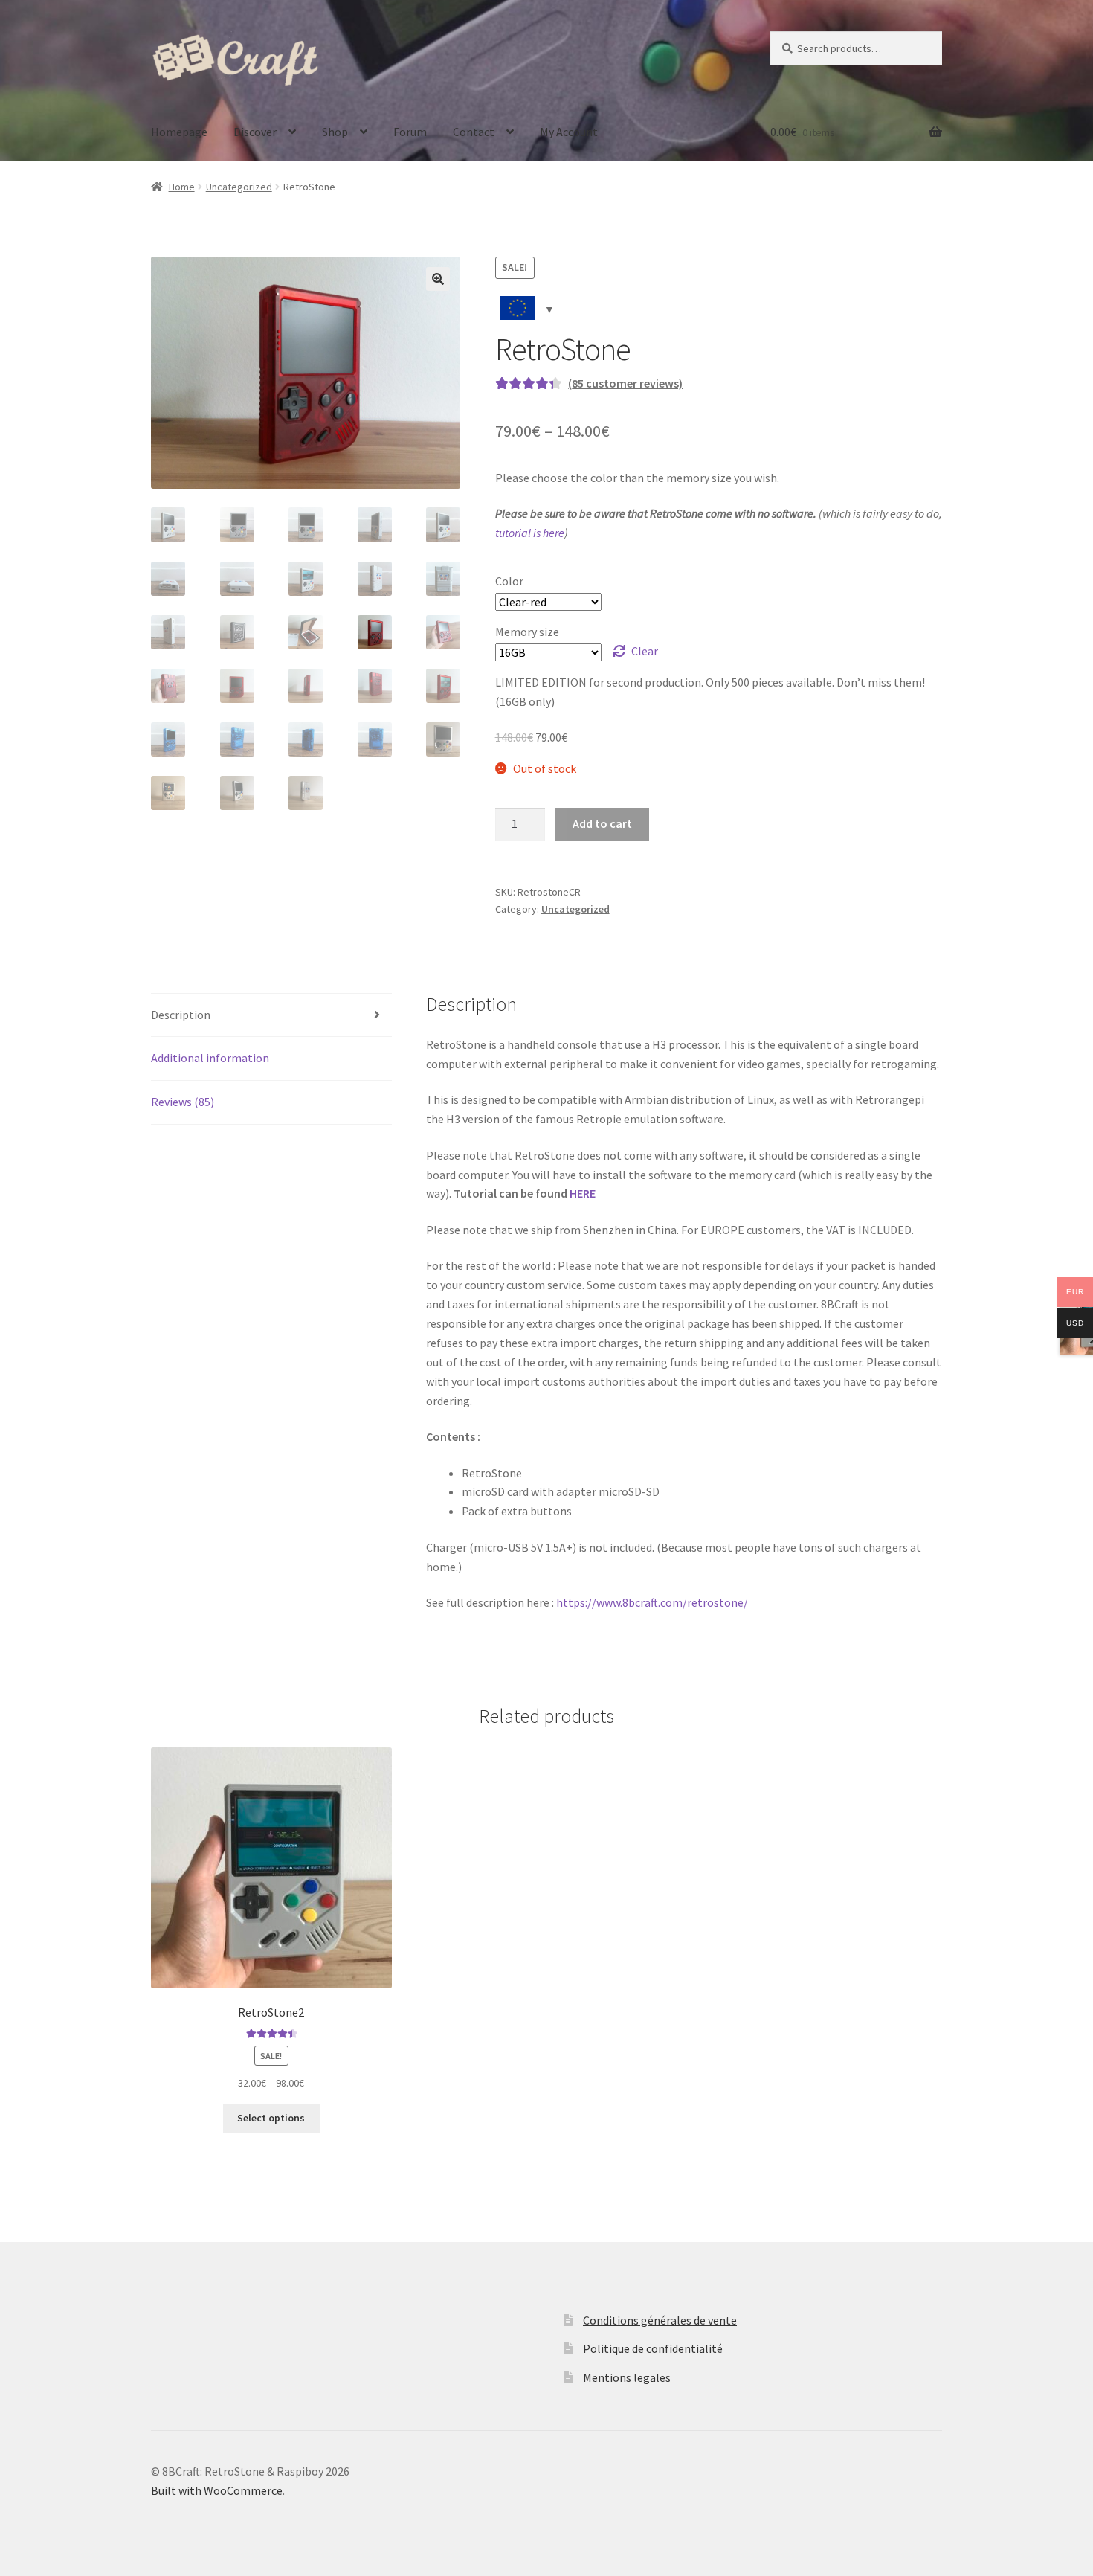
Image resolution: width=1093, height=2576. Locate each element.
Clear (645, 651)
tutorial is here (530, 533)
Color (509, 581)
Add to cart (602, 823)
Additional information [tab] (210, 1058)
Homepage (179, 132)
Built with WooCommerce (217, 2490)
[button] (438, 279)
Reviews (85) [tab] (183, 1102)
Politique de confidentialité (653, 2348)
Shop (335, 132)
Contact (474, 132)
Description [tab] (181, 1015)
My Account (569, 132)
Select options (271, 2118)
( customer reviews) (625, 383)
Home (182, 187)
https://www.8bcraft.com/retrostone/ (652, 1602)
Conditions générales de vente (660, 2320)
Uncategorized (239, 187)
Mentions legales (627, 2377)
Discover (255, 132)
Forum (410, 132)
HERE (583, 1193)
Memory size (527, 632)
